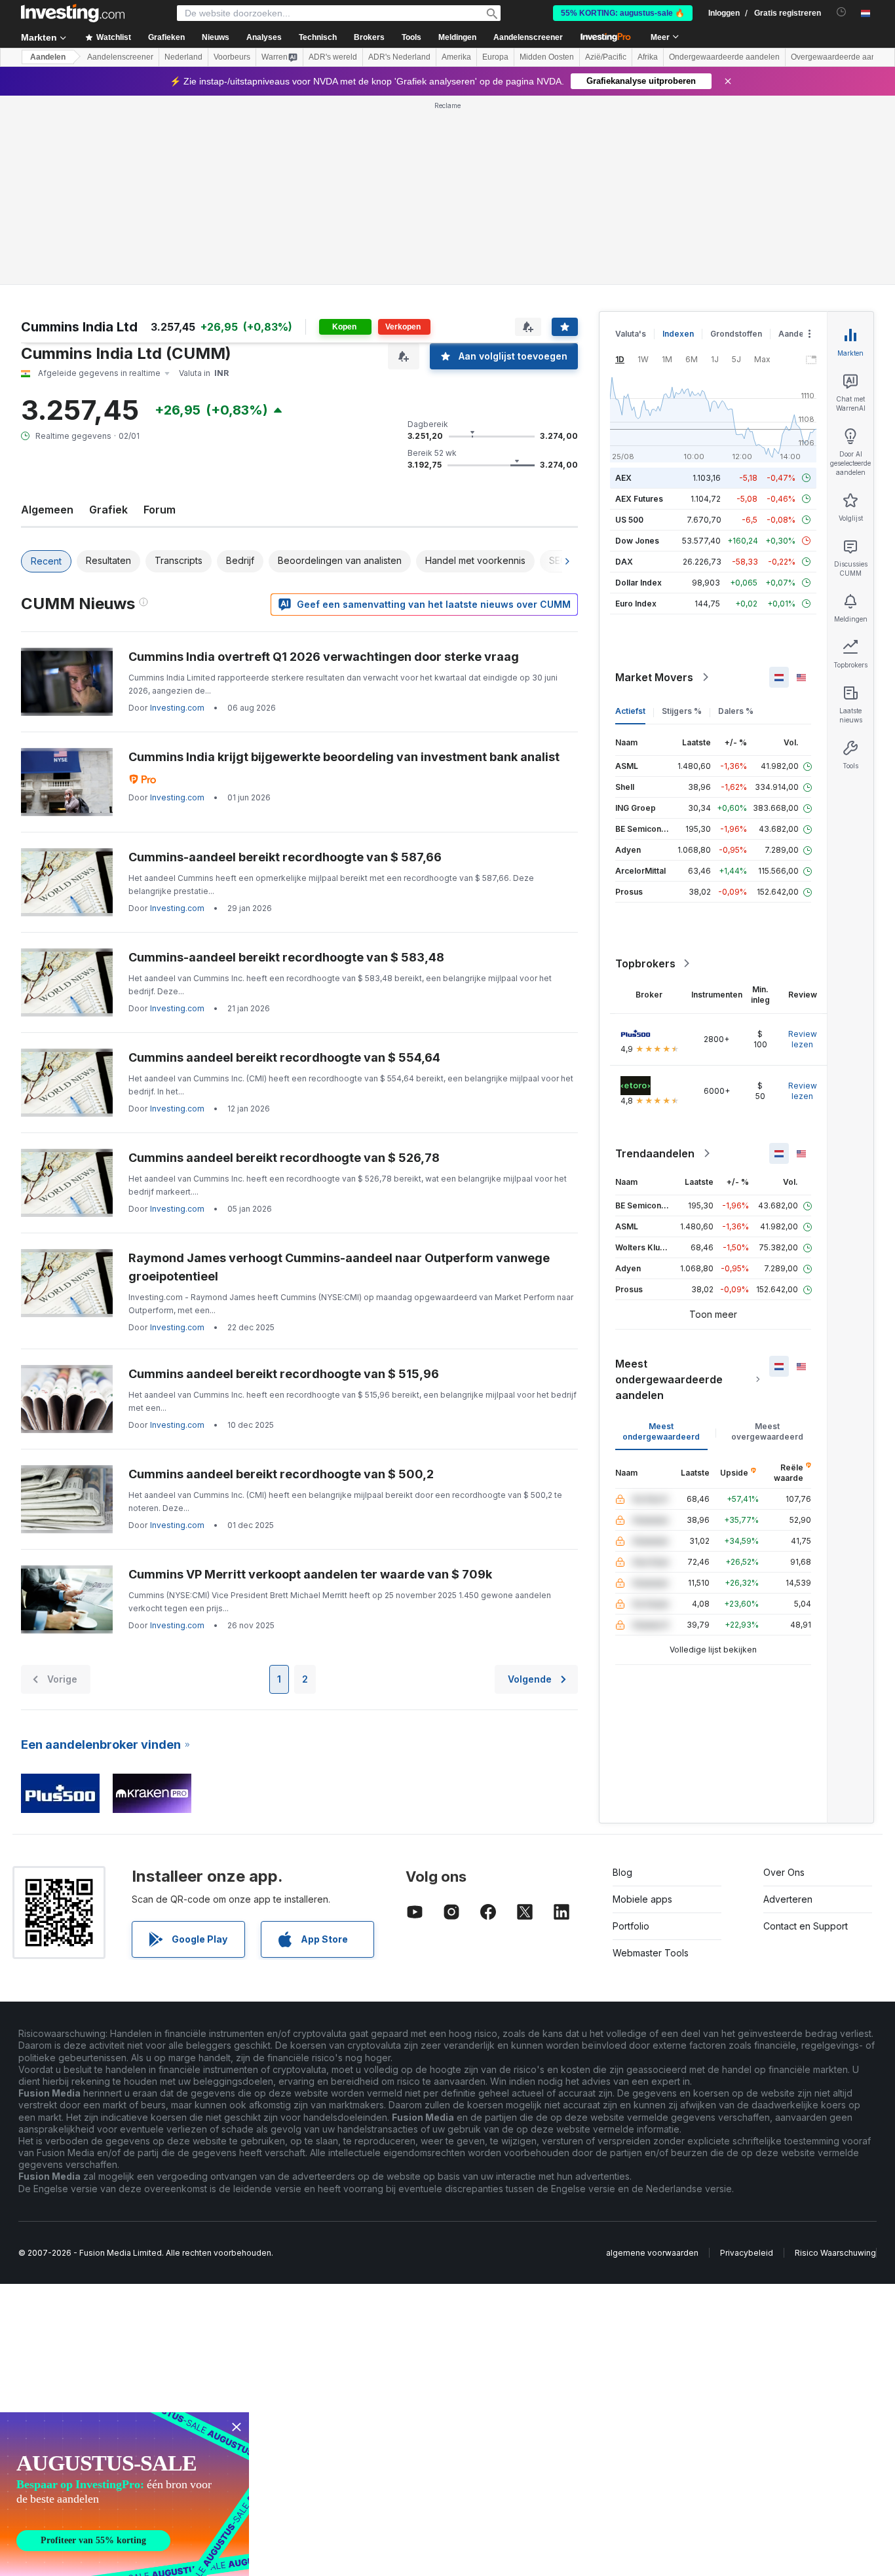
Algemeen (47, 510)
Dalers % (736, 711)
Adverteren (788, 1899)
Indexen (678, 334)
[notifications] (842, 12)
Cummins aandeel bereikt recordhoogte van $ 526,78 (284, 1158)
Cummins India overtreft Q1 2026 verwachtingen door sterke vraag (324, 657)
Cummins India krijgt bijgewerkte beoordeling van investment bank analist (344, 757)
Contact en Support (806, 1926)
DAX (624, 562)
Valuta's (631, 334)
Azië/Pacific (606, 57)
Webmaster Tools (651, 1953)
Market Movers (654, 677)
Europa (495, 57)
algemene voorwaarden (652, 2253)
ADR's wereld (333, 57)
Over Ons (784, 1872)
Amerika (456, 57)
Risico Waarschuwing (835, 2253)
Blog (622, 1872)
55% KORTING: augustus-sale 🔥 (623, 13)
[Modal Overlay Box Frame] (124, 2494)
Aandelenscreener (528, 37)
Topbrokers (645, 963)
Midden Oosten (547, 57)
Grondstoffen (736, 334)
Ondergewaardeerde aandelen (724, 57)
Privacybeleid (747, 2253)
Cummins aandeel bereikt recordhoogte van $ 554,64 (284, 1057)
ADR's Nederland (399, 57)
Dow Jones (637, 541)
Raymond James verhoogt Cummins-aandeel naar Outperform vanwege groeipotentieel (339, 1267)
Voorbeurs (232, 57)
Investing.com (177, 708)
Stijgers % (682, 711)
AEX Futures (639, 499)
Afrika (648, 57)
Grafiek (108, 510)
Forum (160, 510)
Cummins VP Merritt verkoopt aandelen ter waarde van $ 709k (310, 1574)
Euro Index (636, 604)
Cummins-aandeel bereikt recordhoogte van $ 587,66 (285, 857)
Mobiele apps (642, 1899)
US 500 (629, 520)
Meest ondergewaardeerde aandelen (669, 1379)
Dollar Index (638, 583)
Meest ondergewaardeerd (661, 1431)
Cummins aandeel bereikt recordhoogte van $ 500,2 (281, 1474)
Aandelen (48, 57)
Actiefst (630, 711)
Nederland (183, 57)
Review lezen (803, 1039)
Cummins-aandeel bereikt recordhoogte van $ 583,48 (286, 957)
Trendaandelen (655, 1153)
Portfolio (631, 1926)
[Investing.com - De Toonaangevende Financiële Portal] (73, 13)
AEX (623, 478)
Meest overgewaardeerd (767, 1431)
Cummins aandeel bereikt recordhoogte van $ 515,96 (284, 1374)
